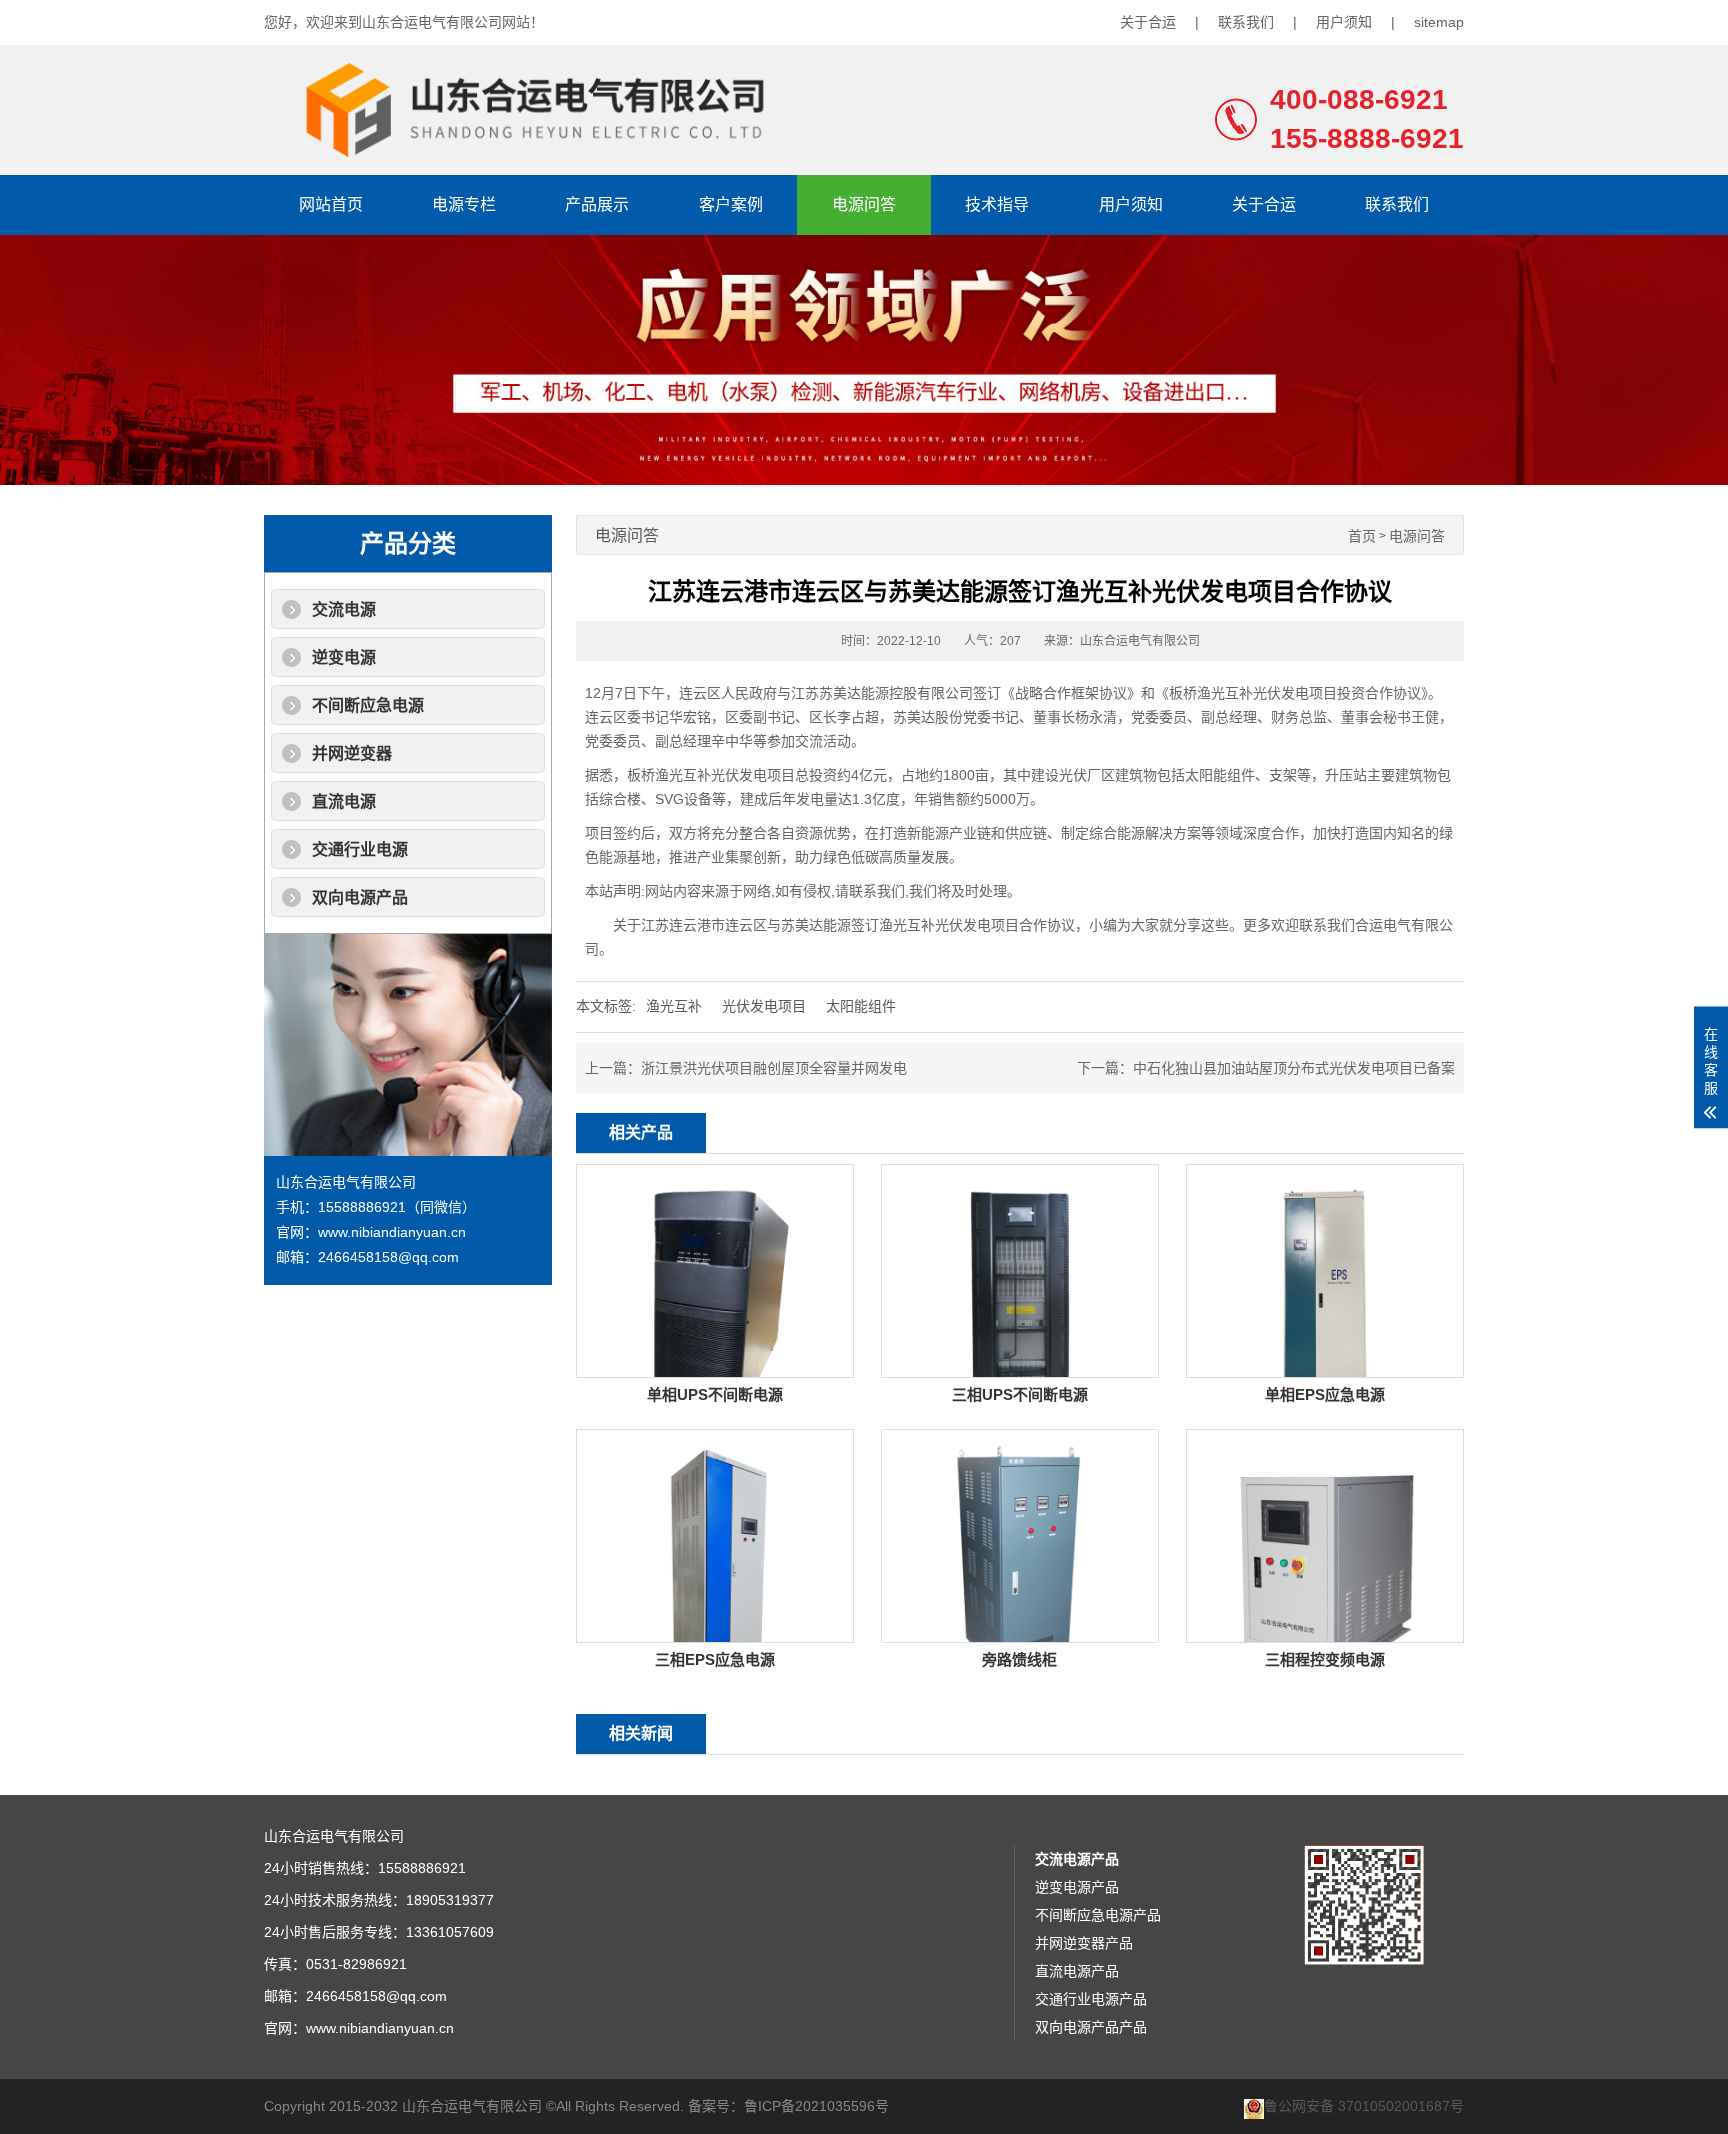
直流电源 (344, 801)
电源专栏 (464, 204)
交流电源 (344, 609)
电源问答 (864, 204)
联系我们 (1246, 22)
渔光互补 (674, 1006)
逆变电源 (344, 657)
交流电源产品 (1077, 1859)
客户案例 (731, 204)
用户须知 (1344, 22)
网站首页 (331, 204)
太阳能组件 (861, 1006)
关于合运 (1148, 22)
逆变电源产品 (1077, 1887)
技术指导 (997, 204)
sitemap (1439, 22)
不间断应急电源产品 (1098, 1915)
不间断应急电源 (368, 705)
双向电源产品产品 (1091, 2027)
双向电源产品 (360, 897)
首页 (1362, 536)
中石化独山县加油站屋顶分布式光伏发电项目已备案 (1294, 1068)
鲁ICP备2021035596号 (816, 2106)
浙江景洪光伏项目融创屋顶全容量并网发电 (774, 1068)
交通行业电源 (360, 849)
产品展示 (597, 204)
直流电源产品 (1077, 1971)
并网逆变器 (352, 753)
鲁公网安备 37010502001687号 (1364, 2106)
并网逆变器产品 (1084, 1943)
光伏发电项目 (764, 1006)
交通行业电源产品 (1091, 1999)
